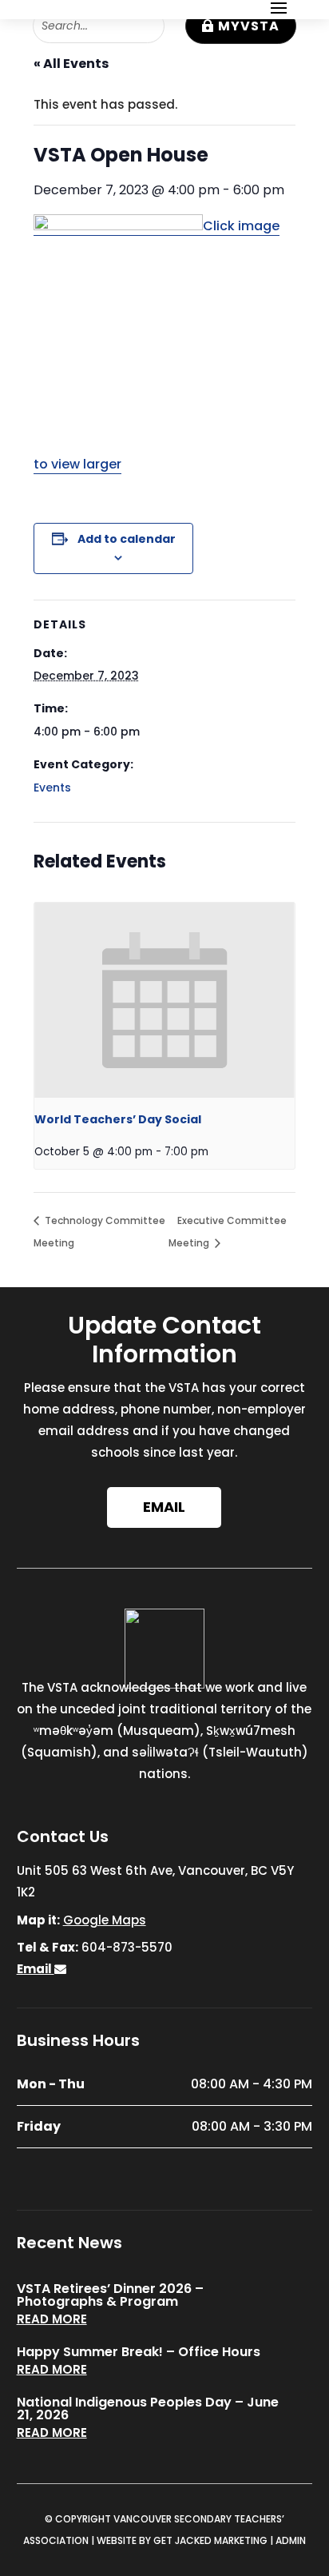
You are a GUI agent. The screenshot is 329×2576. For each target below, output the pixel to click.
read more (52, 2319)
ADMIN (291, 2540)
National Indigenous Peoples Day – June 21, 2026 (148, 2409)
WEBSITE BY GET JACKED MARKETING (182, 2540)
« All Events (71, 64)
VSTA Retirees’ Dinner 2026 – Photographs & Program (110, 2295)
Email (164, 1507)
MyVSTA (249, 26)
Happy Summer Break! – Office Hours (139, 2352)
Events (52, 788)
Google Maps (105, 1920)
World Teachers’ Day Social (118, 1119)
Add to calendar (127, 539)
